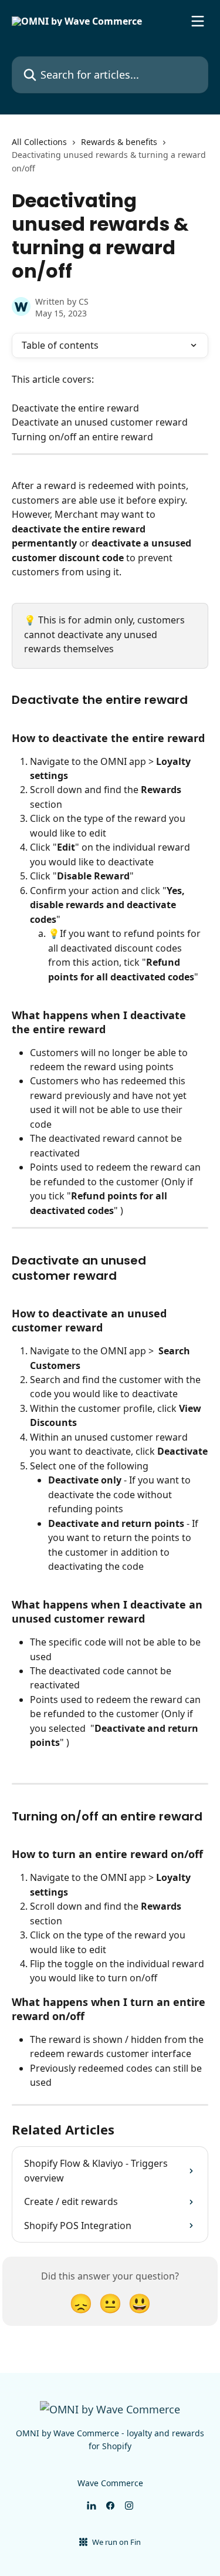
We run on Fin (116, 2542)
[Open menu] (198, 21)
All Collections (39, 142)
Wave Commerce (110, 2483)
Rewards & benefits (119, 142)
